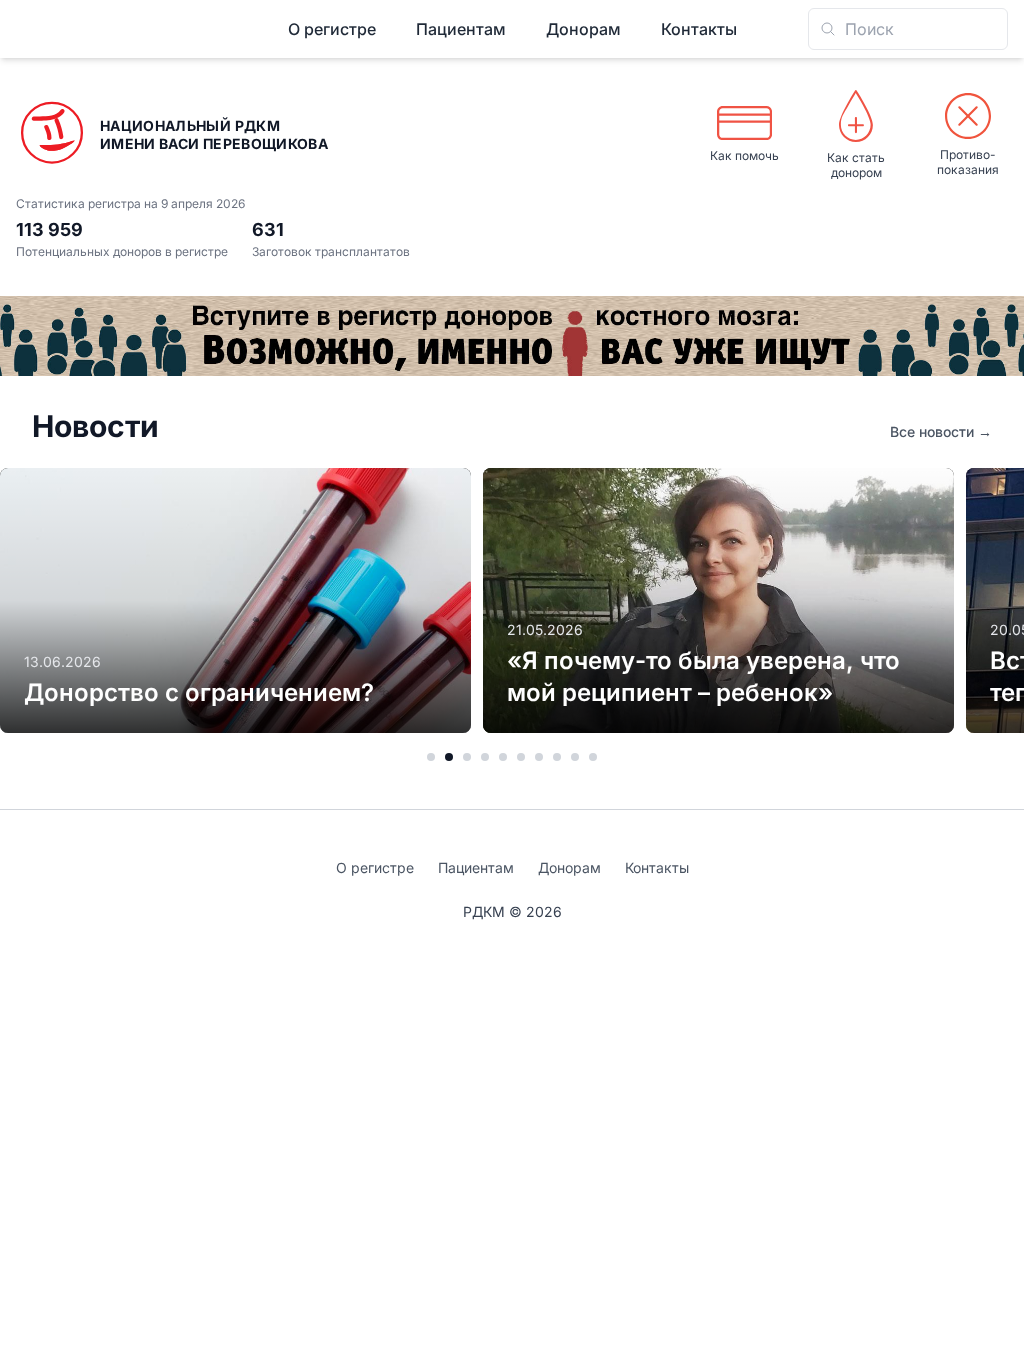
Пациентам (461, 29)
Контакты (699, 29)
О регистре (332, 29)
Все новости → (941, 431)
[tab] (431, 757)
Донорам (583, 29)
